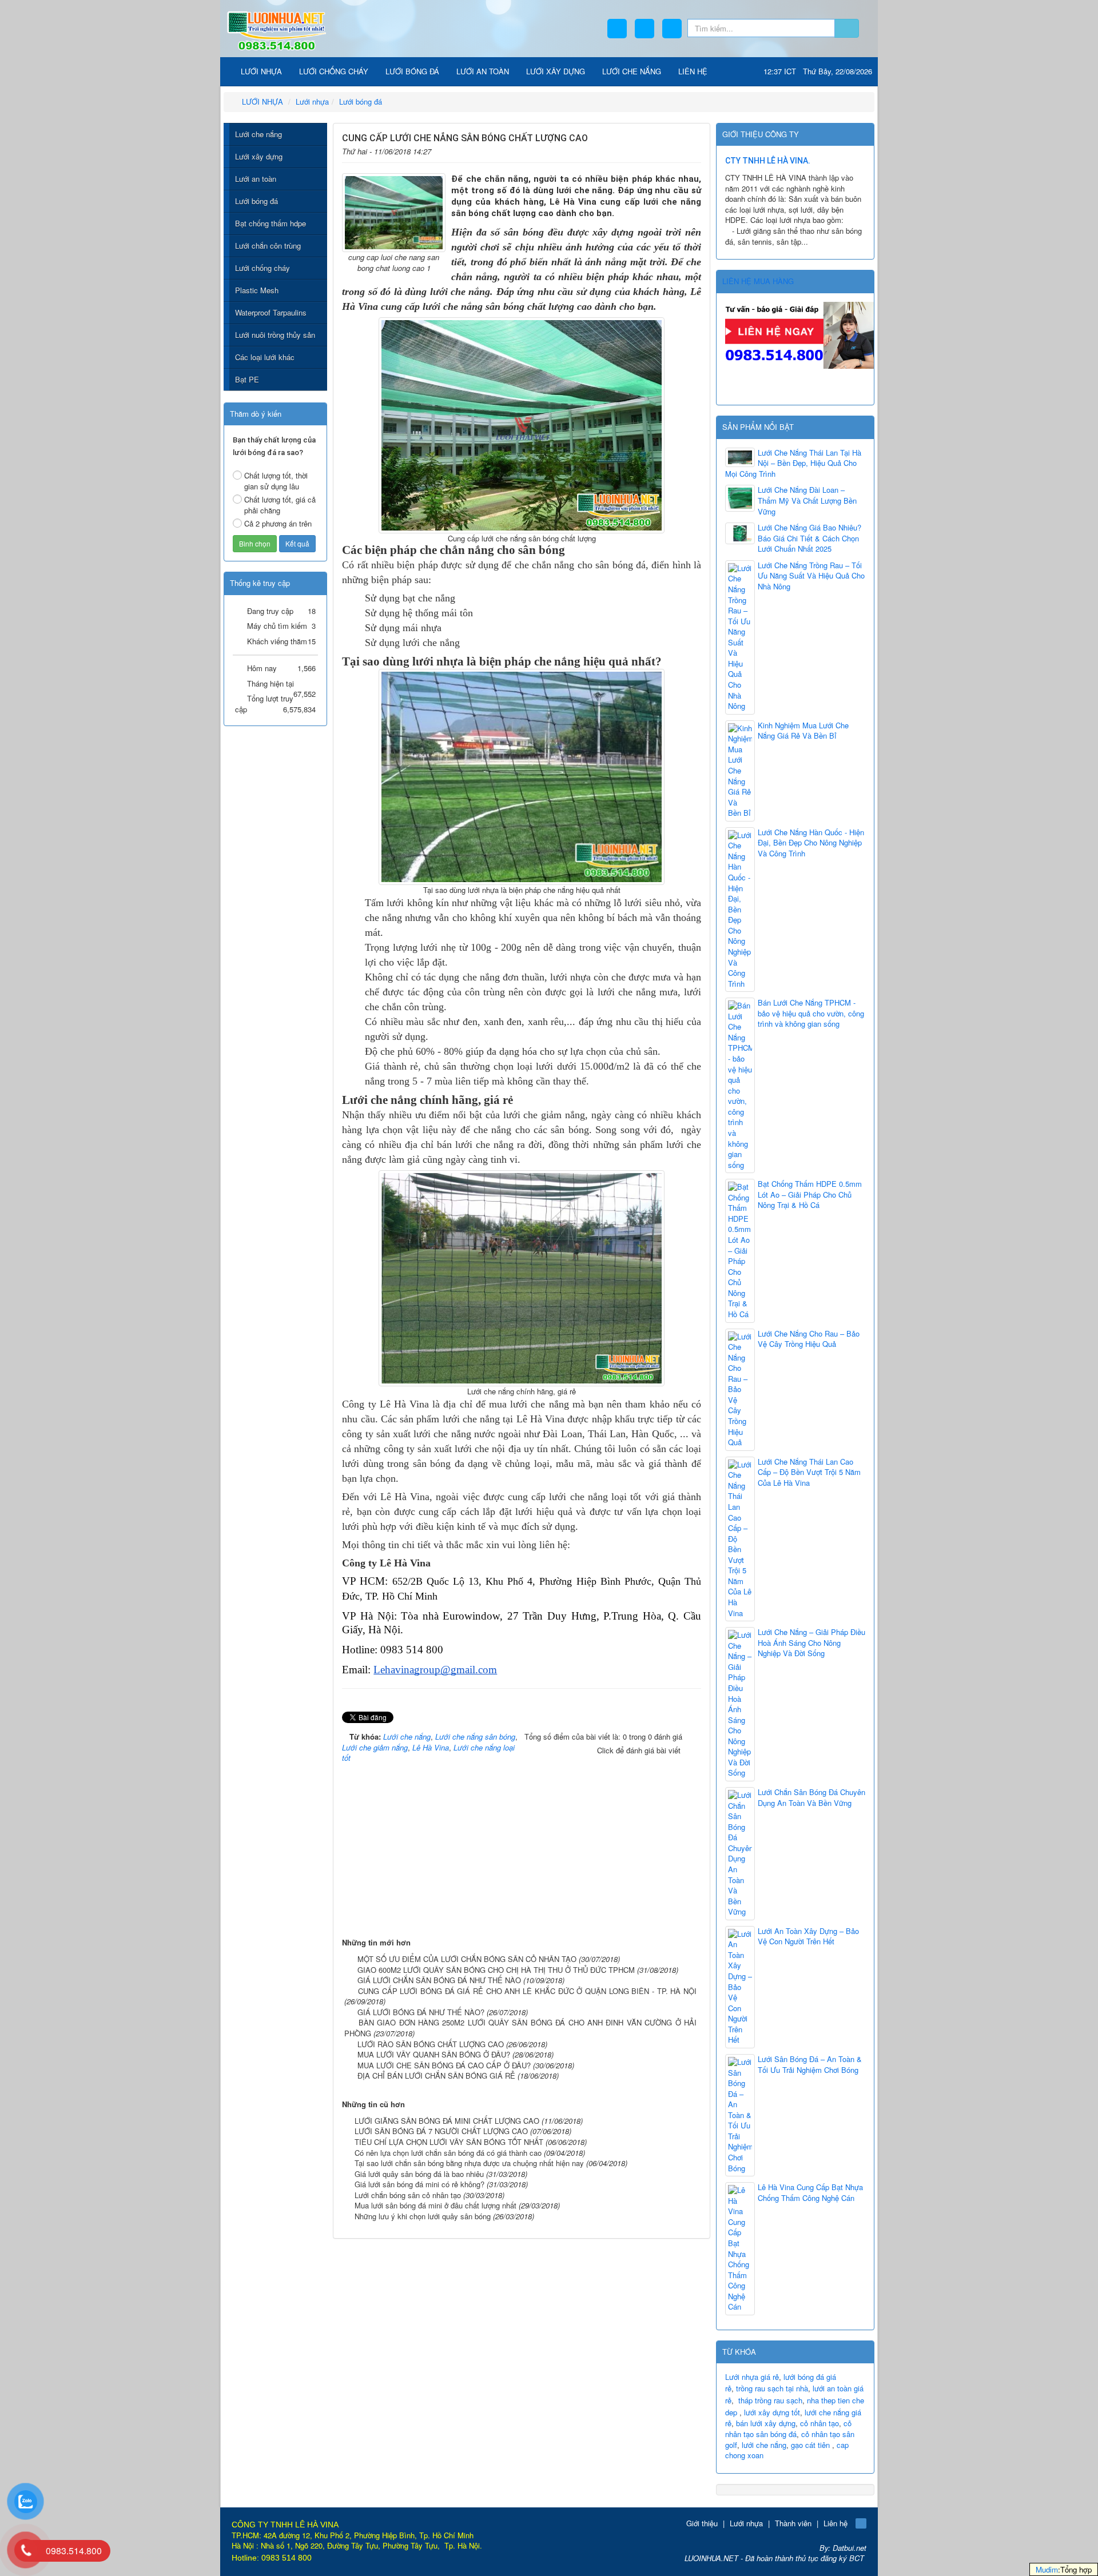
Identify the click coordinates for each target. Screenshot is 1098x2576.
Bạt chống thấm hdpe (270, 223)
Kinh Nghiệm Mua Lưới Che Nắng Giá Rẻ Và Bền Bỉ (803, 731)
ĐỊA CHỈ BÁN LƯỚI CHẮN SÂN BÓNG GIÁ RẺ (436, 2075)
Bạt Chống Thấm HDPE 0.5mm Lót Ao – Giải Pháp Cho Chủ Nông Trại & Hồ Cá (810, 1195)
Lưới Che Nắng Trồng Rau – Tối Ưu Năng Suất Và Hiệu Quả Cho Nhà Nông (811, 576)
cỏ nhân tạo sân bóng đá (788, 2429)
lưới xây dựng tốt (772, 2412)
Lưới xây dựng (259, 156)
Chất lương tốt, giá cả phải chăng (280, 505)
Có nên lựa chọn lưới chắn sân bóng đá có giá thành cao (448, 2153)
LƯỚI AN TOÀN (483, 71)
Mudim (1047, 2569)
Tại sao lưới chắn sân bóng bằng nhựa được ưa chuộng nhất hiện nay (469, 2163)
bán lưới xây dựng (766, 2423)
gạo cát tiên (810, 2445)
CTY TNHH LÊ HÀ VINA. (768, 161)
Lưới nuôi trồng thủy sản (275, 335)
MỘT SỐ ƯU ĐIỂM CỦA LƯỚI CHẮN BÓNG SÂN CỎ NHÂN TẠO (467, 1959)
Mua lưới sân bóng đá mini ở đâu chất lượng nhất (435, 2205)
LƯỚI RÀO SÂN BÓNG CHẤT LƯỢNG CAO (431, 2044)
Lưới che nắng (258, 134)
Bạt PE (247, 379)
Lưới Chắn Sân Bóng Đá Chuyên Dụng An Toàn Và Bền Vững (811, 1798)
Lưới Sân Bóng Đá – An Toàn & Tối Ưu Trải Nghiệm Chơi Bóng (810, 2065)
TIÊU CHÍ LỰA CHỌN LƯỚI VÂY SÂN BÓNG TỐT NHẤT (449, 2142)
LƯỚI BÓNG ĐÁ (412, 71)
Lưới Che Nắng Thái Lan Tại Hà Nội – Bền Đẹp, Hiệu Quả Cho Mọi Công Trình (793, 463)
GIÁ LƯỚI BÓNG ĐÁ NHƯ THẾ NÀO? (421, 2012)
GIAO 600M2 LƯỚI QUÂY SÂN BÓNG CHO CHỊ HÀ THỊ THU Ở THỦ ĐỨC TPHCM (496, 1970)
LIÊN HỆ (693, 71)
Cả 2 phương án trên (278, 523)
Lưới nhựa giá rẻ (752, 2377)
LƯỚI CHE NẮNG (632, 71)
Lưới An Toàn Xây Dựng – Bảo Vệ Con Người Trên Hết (808, 1937)
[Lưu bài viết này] (693, 149)
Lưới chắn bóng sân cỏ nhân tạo (408, 2195)
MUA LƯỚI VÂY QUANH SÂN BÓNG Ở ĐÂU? (434, 2054)
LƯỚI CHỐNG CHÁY (334, 71)
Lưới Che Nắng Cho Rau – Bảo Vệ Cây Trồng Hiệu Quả (809, 1339)
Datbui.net (850, 2548)
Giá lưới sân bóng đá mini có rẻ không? (419, 2184)
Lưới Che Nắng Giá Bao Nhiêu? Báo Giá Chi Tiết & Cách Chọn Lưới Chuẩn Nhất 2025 (809, 538)
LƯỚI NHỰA (260, 71)
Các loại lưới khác (265, 357)
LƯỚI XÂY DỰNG (556, 71)
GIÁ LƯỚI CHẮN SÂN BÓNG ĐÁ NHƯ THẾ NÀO (439, 1980)
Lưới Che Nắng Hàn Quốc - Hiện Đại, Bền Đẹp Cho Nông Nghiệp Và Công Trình (811, 843)
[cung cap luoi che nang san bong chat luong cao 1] (394, 212)
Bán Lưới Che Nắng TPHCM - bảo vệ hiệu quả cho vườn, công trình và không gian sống (811, 1013)
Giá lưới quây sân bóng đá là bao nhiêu (419, 2174)
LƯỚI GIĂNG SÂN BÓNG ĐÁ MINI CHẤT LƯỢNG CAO (447, 2121)
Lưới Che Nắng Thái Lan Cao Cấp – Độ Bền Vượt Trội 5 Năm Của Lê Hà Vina (809, 1472)
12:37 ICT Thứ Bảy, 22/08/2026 (818, 71)
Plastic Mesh (257, 290)
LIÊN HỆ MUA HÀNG (758, 281)
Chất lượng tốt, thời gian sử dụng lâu (276, 481)
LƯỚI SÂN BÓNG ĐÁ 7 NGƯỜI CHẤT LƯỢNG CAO (441, 2131)
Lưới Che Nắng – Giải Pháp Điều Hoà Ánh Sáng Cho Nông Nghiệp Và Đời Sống (811, 1643)
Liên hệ (836, 2523)
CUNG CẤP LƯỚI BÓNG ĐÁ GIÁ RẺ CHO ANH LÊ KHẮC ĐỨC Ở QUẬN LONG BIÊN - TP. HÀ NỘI (527, 1991)
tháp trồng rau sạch (770, 2400)
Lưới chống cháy (262, 268)
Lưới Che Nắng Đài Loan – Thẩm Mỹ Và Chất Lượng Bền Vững (807, 501)
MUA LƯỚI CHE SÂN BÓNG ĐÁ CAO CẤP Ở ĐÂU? (444, 2065)
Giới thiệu (702, 2523)
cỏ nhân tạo (819, 2423)
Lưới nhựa (746, 2523)
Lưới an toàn (256, 179)
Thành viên (793, 2523)
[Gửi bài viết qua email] (658, 149)
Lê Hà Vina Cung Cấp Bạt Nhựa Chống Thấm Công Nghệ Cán (810, 2193)
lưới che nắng (764, 2445)
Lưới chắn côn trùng (268, 246)
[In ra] (676, 149)
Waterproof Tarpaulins (271, 312)
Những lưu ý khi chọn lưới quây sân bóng (423, 2216)
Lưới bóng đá (256, 201)
